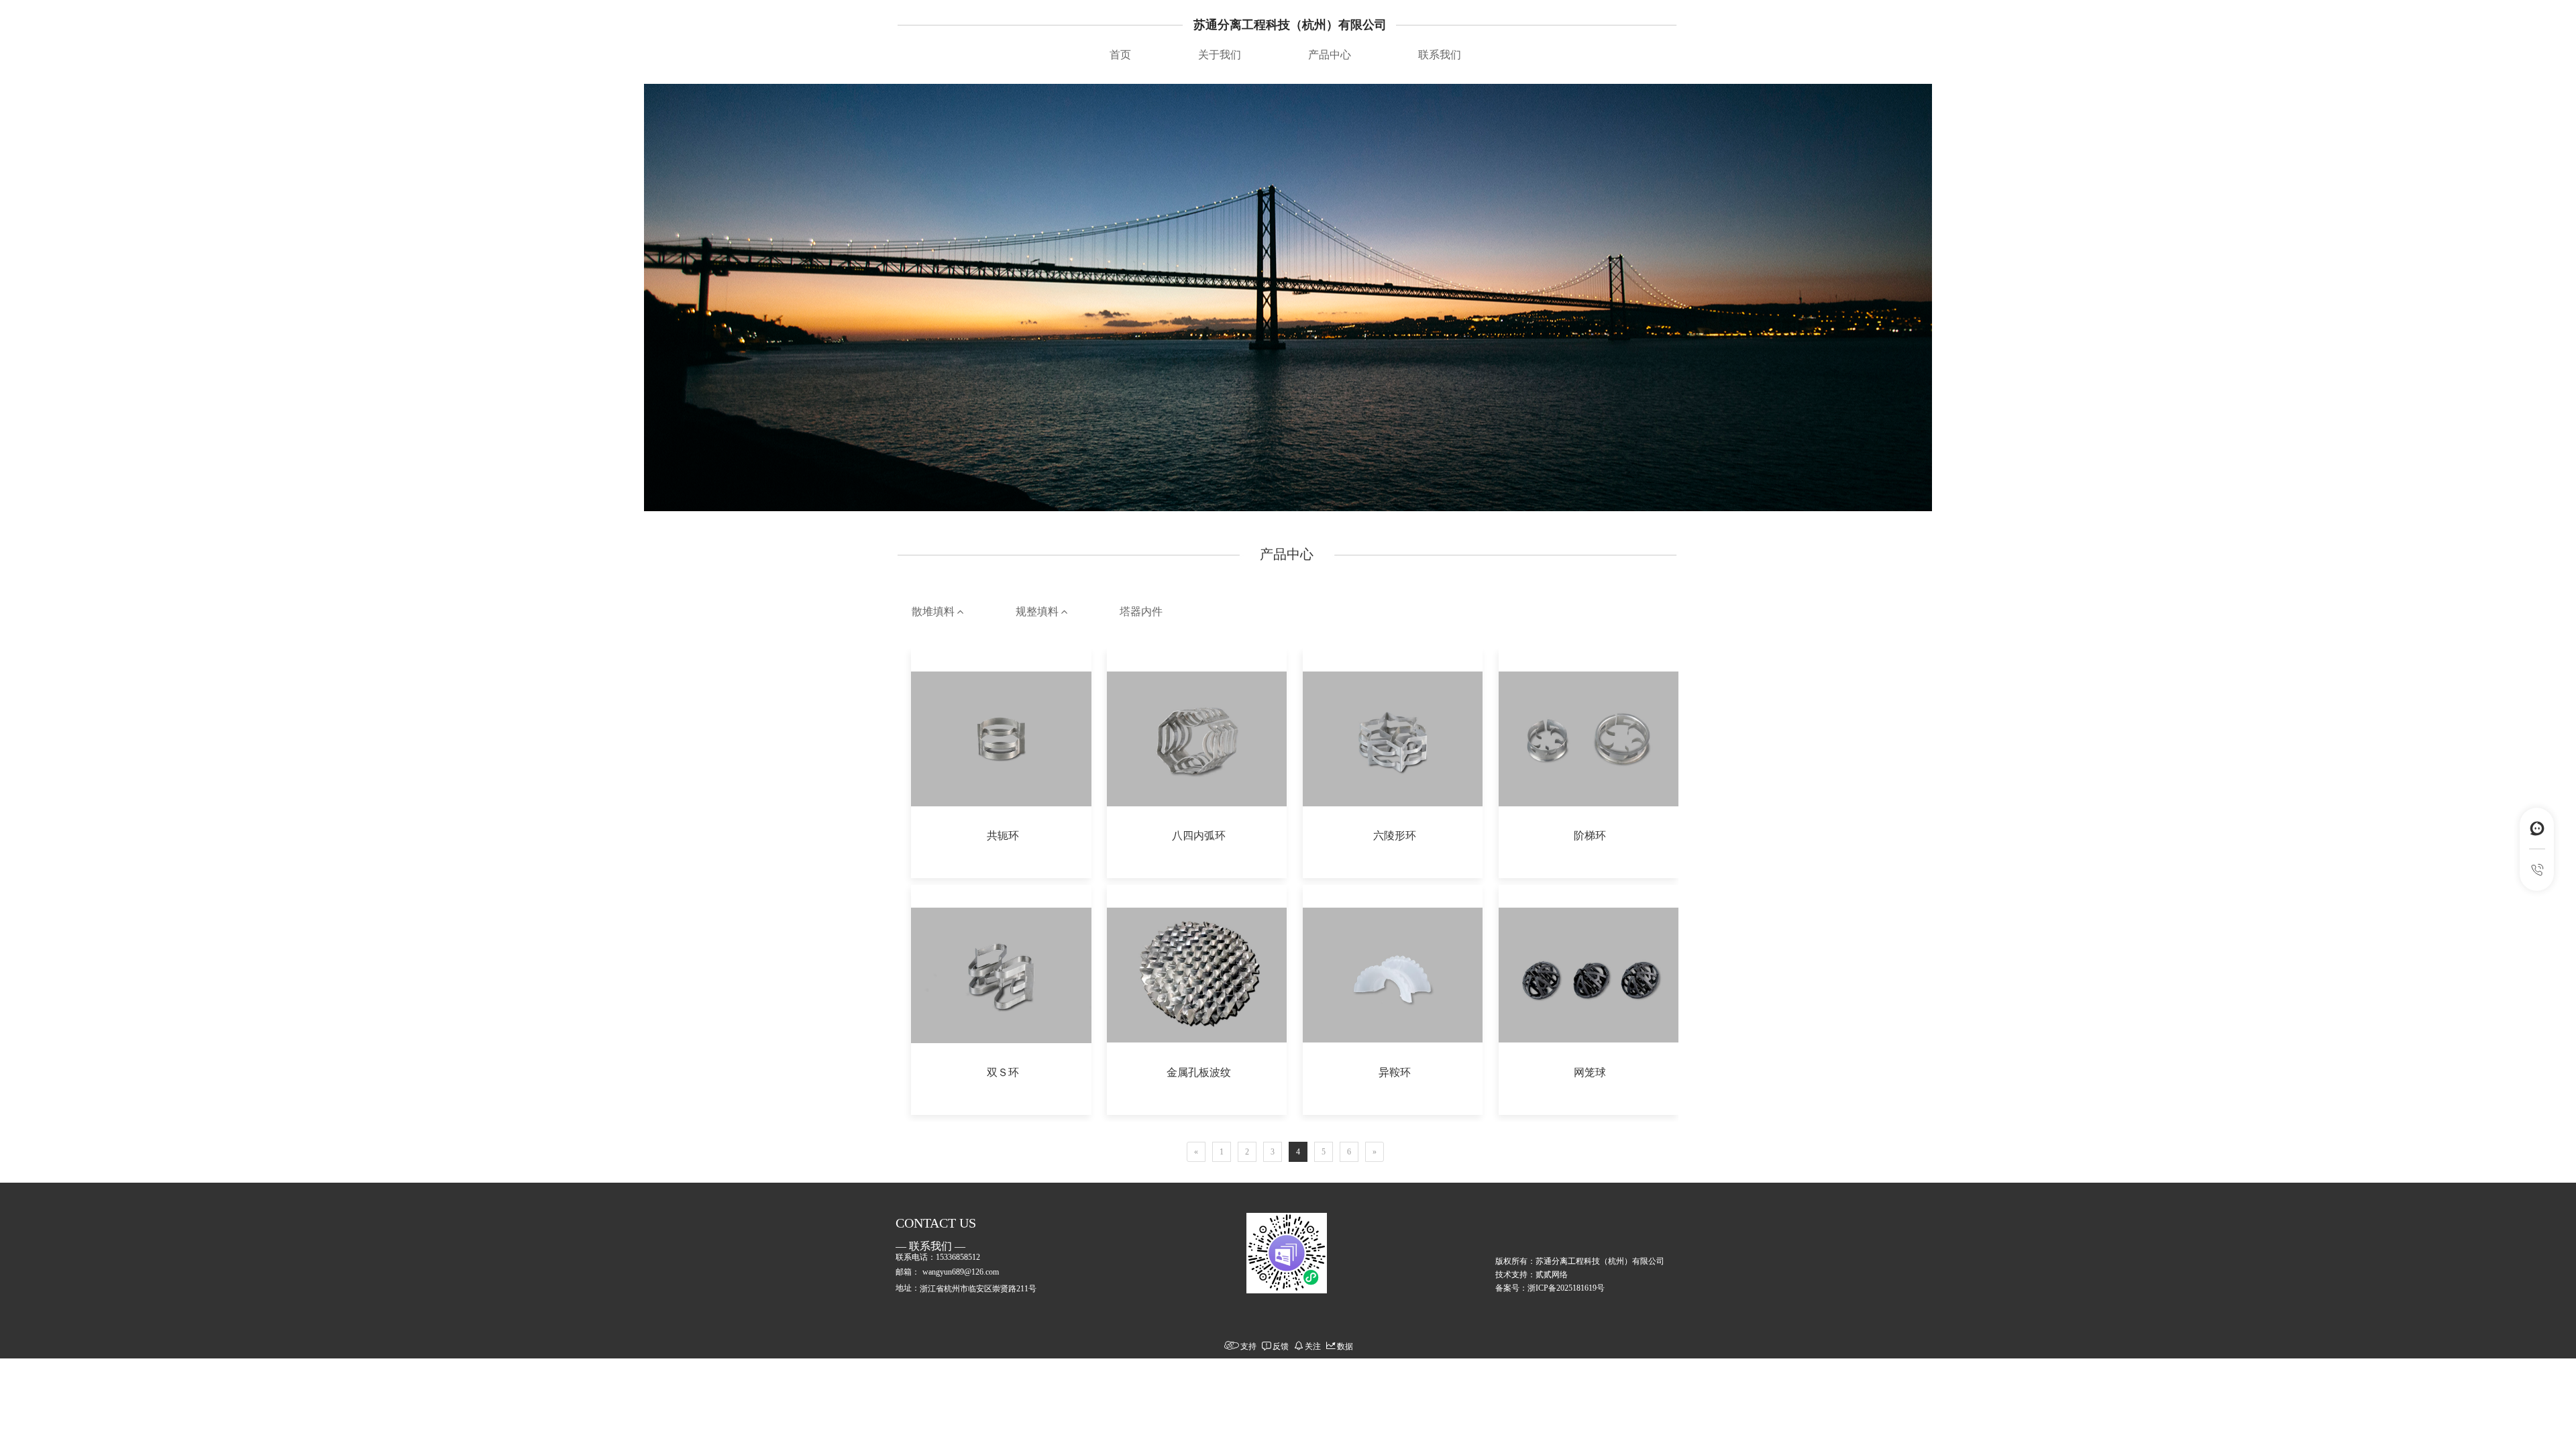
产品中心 (1330, 55)
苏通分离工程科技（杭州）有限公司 (1290, 25)
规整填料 (1038, 611)
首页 (1120, 55)
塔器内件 (1141, 611)
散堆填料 (934, 611)
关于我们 (1220, 55)
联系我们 (1440, 55)
